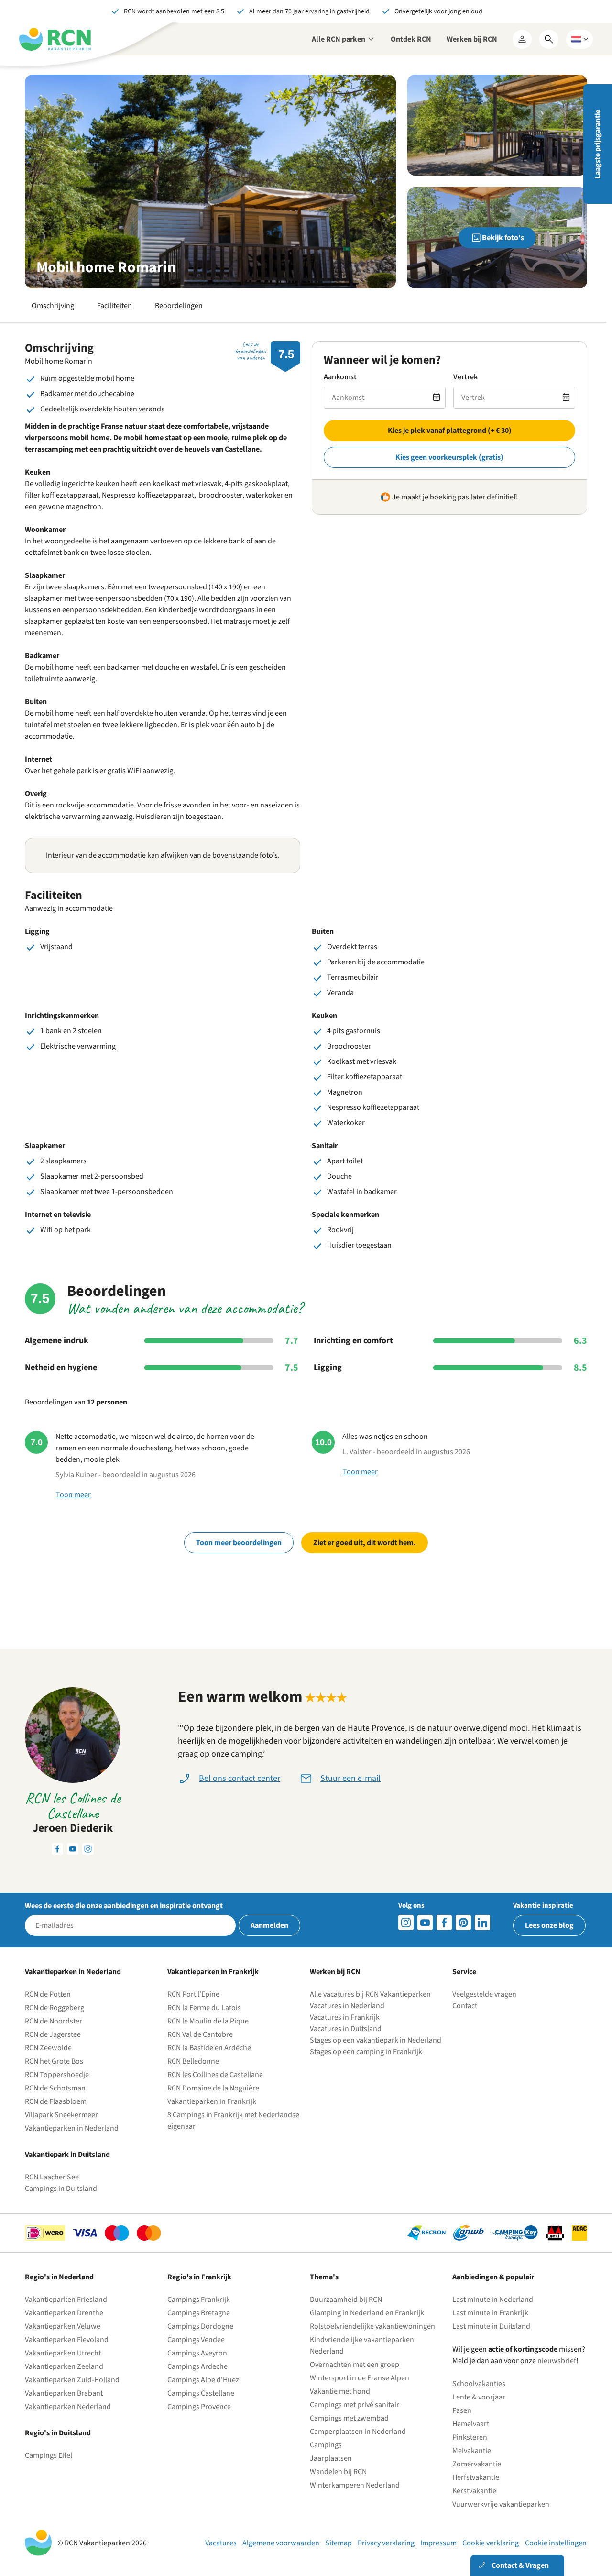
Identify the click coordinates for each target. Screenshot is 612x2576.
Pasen (462, 2410)
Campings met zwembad (349, 2418)
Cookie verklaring (491, 2543)
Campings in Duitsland (61, 2189)
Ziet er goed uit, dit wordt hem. (365, 1543)
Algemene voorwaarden (281, 2543)
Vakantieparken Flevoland (67, 2340)
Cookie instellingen (556, 2543)
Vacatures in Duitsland (346, 2029)
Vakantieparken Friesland (66, 2300)
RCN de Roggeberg (55, 2008)
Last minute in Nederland (493, 2300)
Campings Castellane (201, 2393)
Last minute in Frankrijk (490, 2313)
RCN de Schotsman (55, 2088)
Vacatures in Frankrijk (345, 2017)
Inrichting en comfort (353, 1341)
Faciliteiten (115, 306)
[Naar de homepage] (55, 39)
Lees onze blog (549, 1925)
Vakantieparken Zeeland (64, 2366)
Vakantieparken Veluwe (63, 2326)
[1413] (406, 1923)
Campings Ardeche (197, 2366)
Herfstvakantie (476, 2477)
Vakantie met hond (340, 2391)
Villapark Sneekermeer (61, 2115)
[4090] (463, 1923)
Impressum (438, 2543)
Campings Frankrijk (199, 2300)
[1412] (425, 1923)
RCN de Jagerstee (53, 2034)
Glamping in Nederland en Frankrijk (367, 2313)
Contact (465, 2006)
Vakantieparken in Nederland (72, 2128)
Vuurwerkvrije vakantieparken (501, 2504)
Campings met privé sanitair (355, 2405)
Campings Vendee (196, 2340)
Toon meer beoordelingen (239, 1543)
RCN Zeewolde (48, 2048)
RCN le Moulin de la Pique (208, 2021)
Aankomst (340, 377)
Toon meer (73, 1495)
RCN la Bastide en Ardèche (209, 2048)
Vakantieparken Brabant (64, 2393)
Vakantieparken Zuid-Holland (72, 2380)
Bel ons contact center (240, 1778)
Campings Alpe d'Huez (203, 2380)
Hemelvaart (471, 2424)
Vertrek (465, 377)
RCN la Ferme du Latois (204, 2008)
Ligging (328, 1368)
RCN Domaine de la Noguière (213, 2088)
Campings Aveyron (197, 2353)
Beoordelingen (179, 306)
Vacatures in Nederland (347, 2006)
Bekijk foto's (503, 238)
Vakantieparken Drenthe (64, 2313)
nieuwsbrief (557, 2361)
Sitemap (339, 2543)
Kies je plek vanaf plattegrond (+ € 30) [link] (450, 431)
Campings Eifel (49, 2455)
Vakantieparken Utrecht (63, 2353)
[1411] (444, 1923)
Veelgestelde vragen (484, 1994)
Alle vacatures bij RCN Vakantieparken (370, 1994)
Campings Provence (199, 2407)
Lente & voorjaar (479, 2397)
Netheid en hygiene (61, 1368)
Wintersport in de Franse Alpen (360, 2378)
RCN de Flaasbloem (56, 2101)
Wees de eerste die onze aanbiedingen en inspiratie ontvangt (124, 1906)
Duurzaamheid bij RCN (346, 2300)
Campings (326, 2445)
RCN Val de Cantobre (200, 2034)
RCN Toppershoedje (57, 2075)
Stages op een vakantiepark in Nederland (376, 2040)
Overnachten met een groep (355, 2365)
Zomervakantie (477, 2464)
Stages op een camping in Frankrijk (366, 2052)
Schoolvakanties (479, 2384)
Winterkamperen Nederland (355, 2485)
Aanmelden (269, 1925)
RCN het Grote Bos (54, 2061)
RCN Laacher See (52, 2177)
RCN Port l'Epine (193, 1994)
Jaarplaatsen (331, 2458)
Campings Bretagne (199, 2313)
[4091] (482, 1923)
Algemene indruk (57, 1341)
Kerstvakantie (474, 2491)
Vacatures (221, 2543)
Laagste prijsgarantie (598, 144)
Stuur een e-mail (350, 1778)
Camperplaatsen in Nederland (358, 2432)
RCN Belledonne (193, 2061)
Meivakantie (472, 2451)
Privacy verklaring (386, 2543)
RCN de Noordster (54, 2021)
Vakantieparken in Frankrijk (212, 2101)
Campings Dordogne (200, 2326)
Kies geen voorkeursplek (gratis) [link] (449, 457)
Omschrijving (53, 306)
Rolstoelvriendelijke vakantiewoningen (372, 2326)
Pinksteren (470, 2437)
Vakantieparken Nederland (68, 2407)
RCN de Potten (48, 1994)
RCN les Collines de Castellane (215, 2075)
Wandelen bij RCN (338, 2472)
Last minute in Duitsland (491, 2326)
